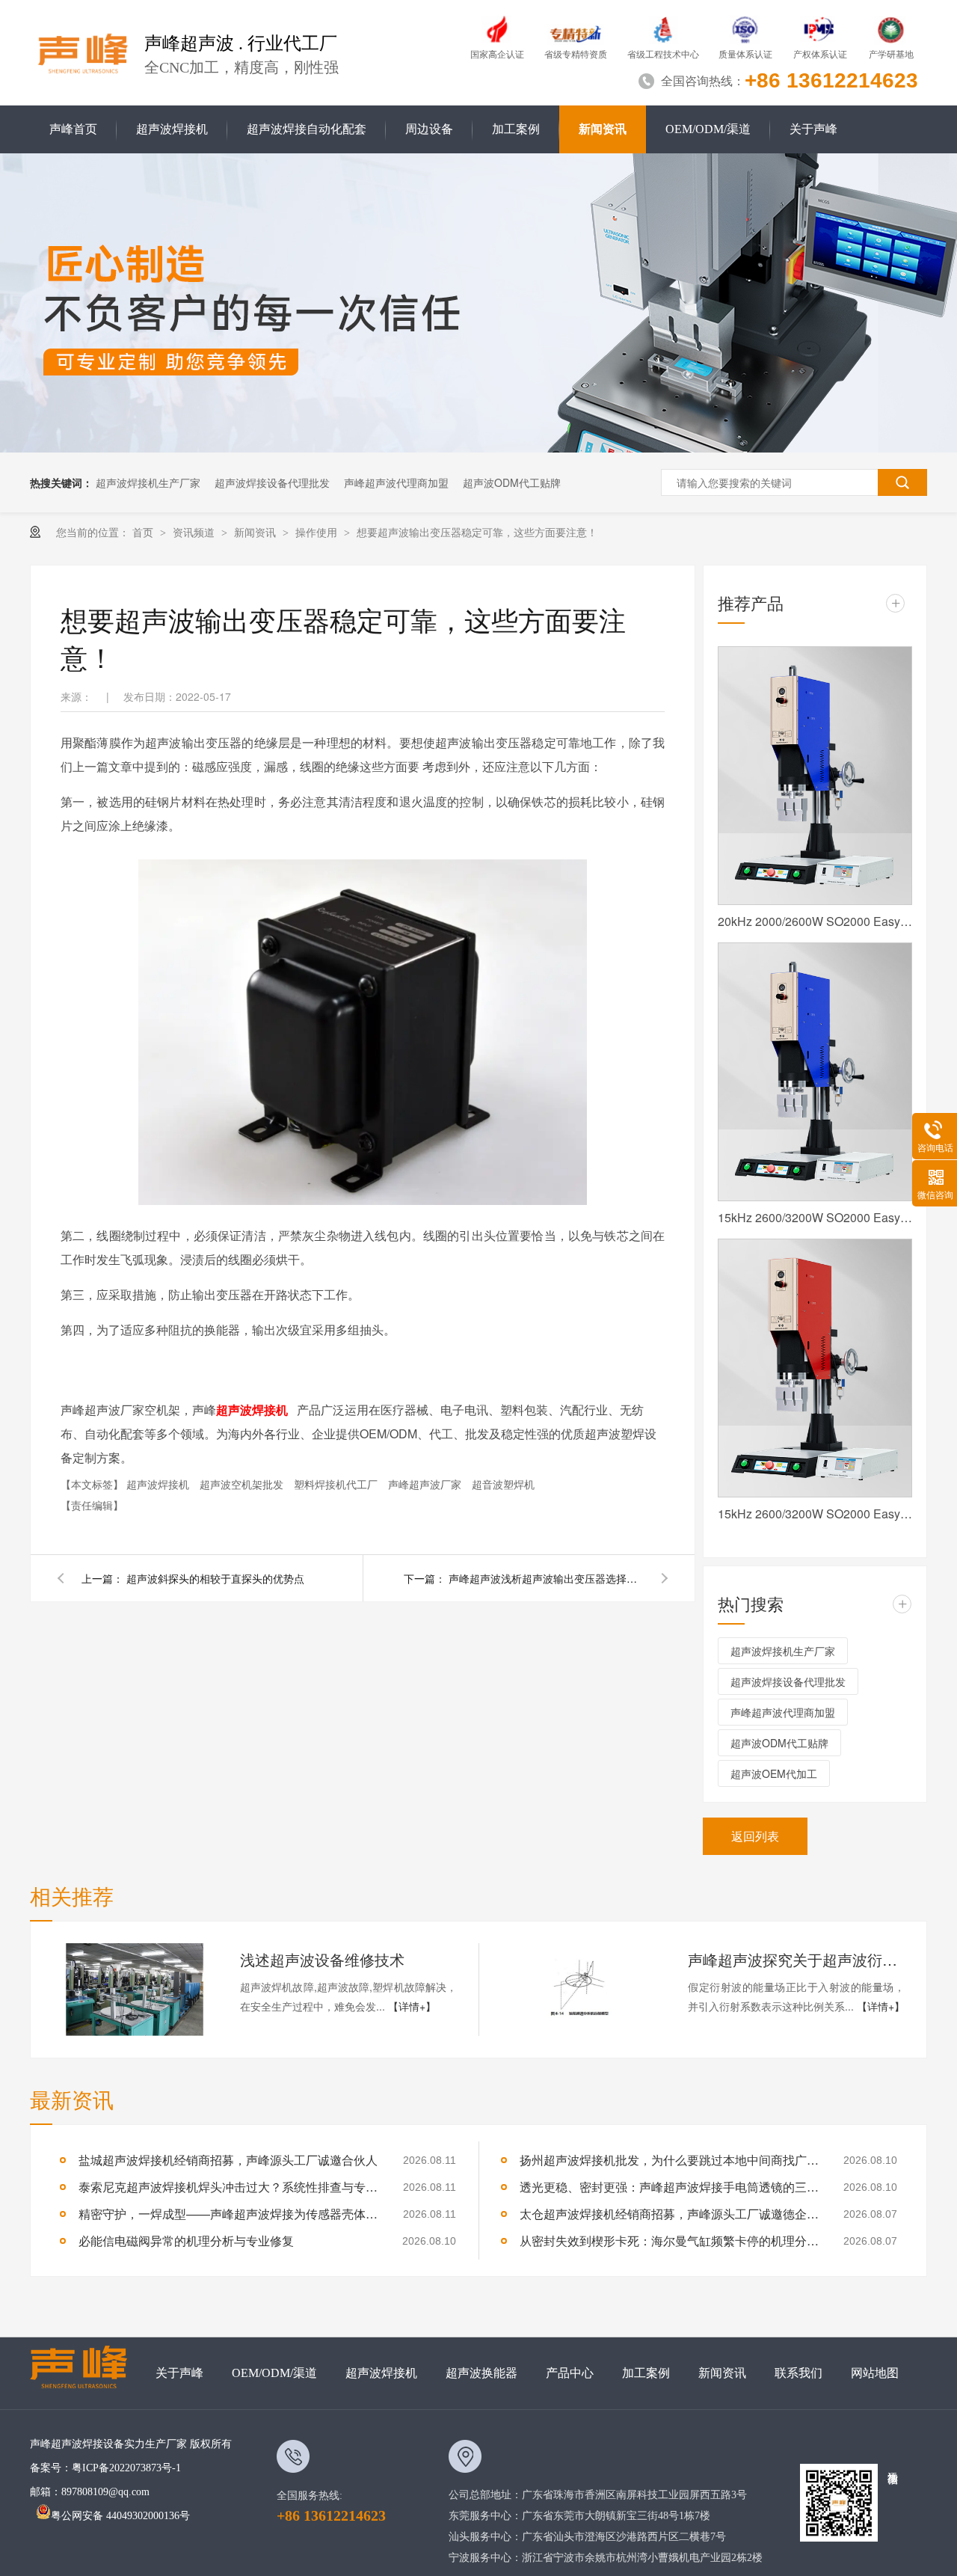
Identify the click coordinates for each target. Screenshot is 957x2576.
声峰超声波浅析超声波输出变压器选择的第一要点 (546, 1578)
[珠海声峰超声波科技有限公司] (86, 2373)
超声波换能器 (481, 2373)
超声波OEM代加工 (774, 1773)
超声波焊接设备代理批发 (272, 482)
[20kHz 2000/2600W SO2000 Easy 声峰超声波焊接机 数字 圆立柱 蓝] (815, 776)
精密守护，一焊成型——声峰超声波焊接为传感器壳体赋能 (228, 2214)
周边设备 (429, 129)
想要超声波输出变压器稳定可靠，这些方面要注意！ (477, 532)
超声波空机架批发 (243, 1484)
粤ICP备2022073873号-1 (126, 2468)
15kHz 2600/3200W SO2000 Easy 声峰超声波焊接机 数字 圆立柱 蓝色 (815, 1217)
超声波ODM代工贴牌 (512, 482)
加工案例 (516, 129)
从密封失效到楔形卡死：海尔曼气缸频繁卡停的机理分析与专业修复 (669, 2241)
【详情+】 (412, 2006)
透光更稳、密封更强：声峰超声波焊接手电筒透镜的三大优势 (669, 2187)
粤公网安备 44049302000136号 (120, 2516)
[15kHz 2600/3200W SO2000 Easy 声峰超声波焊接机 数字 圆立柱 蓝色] (815, 1072)
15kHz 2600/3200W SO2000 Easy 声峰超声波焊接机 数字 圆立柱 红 (815, 1514)
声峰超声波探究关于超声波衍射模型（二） (796, 1959)
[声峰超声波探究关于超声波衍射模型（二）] (582, 1990)
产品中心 (570, 2373)
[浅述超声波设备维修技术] (135, 1990)
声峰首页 (73, 129)
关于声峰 (813, 129)
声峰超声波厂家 (426, 1484)
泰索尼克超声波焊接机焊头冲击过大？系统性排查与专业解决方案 (228, 2187)
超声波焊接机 (172, 129)
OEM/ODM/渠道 (708, 129)
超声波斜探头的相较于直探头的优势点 (215, 1578)
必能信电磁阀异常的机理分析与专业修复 (186, 2241)
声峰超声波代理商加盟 (396, 482)
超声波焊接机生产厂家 (148, 482)
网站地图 (875, 2373)
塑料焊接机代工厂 (337, 1484)
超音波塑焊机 (503, 1484)
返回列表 (755, 1836)
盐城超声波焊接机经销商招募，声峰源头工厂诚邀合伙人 (228, 2160)
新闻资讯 (603, 129)
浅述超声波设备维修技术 (322, 1959)
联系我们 (798, 2373)
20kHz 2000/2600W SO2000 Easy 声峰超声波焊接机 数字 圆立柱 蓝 (815, 921)
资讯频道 (195, 532)
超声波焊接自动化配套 (307, 129)
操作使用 (318, 532)
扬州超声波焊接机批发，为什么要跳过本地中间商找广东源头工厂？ (669, 2160)
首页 (144, 532)
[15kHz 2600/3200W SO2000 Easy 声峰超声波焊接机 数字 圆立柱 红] (815, 1368)
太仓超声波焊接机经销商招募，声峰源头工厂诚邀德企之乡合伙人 (669, 2214)
